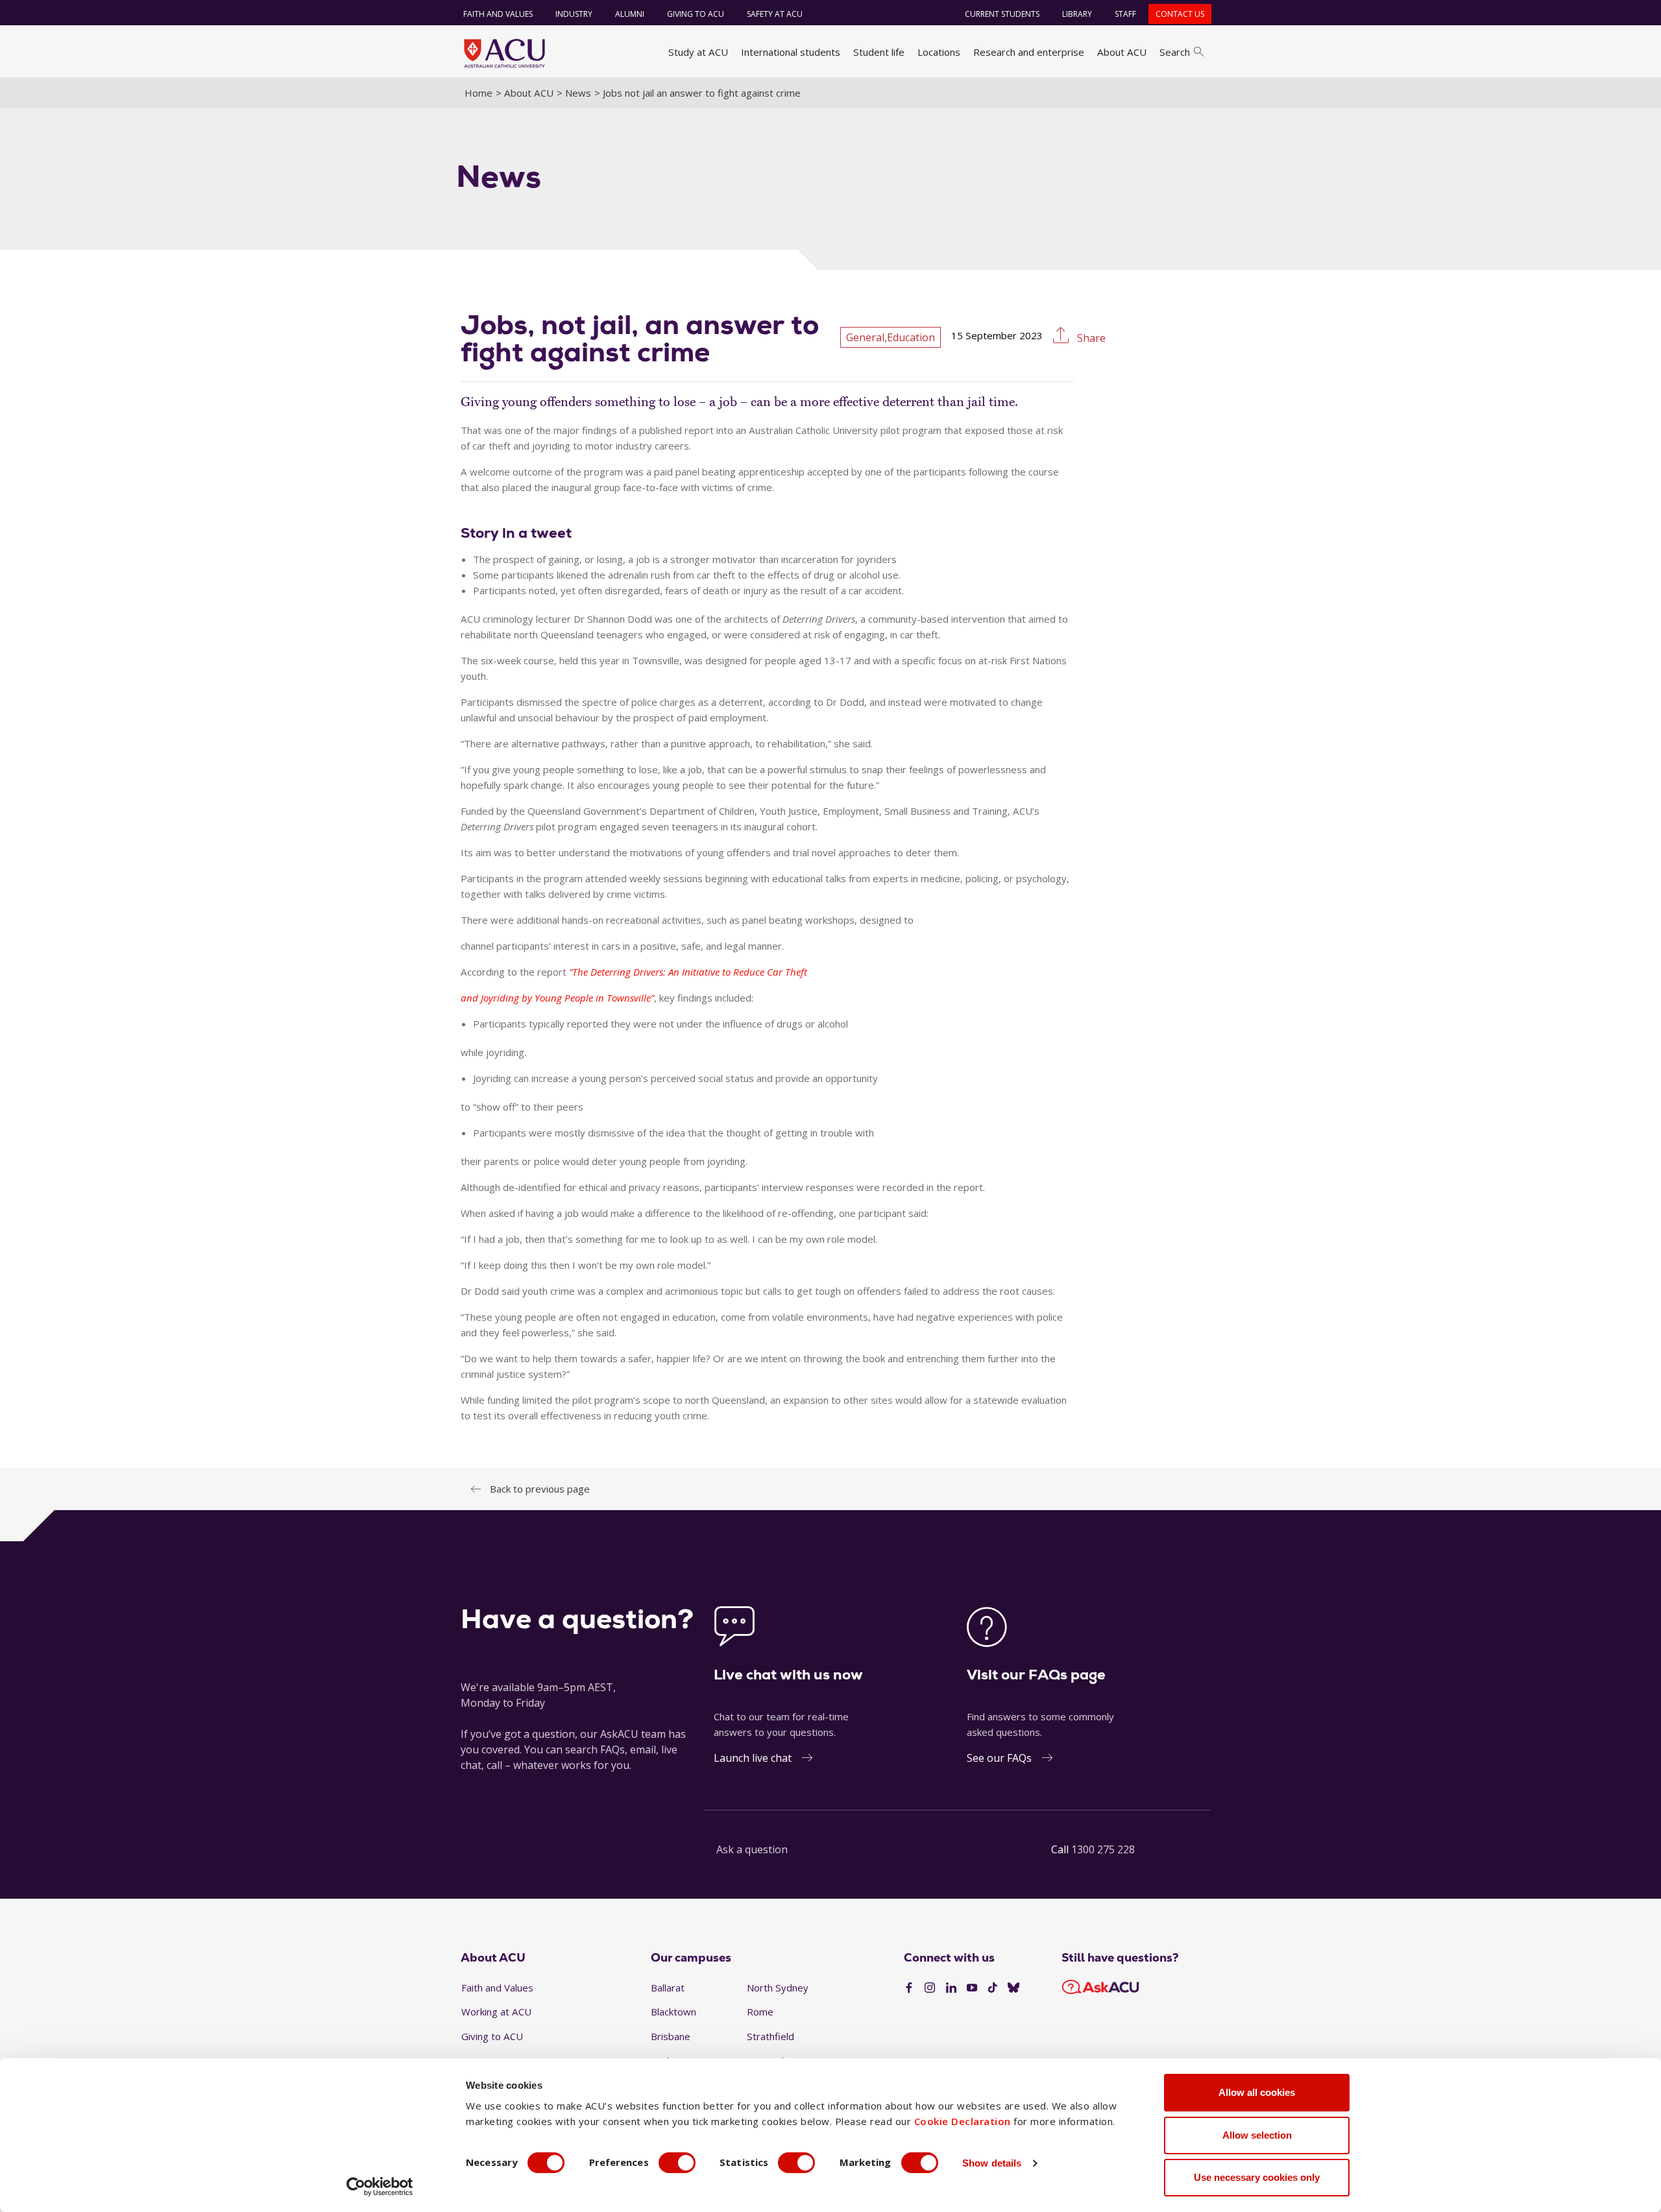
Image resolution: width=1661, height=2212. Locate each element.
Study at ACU (698, 52)
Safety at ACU (775, 14)
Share (1090, 338)
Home (479, 93)
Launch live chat (753, 1758)
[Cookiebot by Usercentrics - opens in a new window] (380, 2187)
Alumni (630, 14)
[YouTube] (972, 1988)
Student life (879, 52)
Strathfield (770, 2036)
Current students (1002, 14)
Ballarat (668, 1988)
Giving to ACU (696, 14)
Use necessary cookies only (1257, 2177)
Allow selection (1257, 2135)
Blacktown (673, 2012)
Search (1175, 52)
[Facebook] (909, 1988)
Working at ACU (496, 2012)
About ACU (1122, 52)
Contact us (1180, 14)
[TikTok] (993, 1988)
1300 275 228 (1103, 1849)
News (578, 93)
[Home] (504, 53)
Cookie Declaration (963, 2121)
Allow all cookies (1257, 2092)
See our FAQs (999, 1758)
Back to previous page (540, 1489)
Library (1077, 14)
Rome (760, 2012)
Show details (992, 2163)
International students (791, 52)
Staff (1125, 14)
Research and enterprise (1029, 52)
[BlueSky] (1013, 1988)
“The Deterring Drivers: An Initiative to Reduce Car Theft (688, 972)
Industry (574, 14)
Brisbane (671, 2036)
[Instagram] (930, 1988)
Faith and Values (498, 14)
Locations (939, 52)
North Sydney (778, 1988)
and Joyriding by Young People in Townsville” (557, 998)
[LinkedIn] (951, 1988)
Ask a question (752, 1849)
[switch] (677, 2163)
